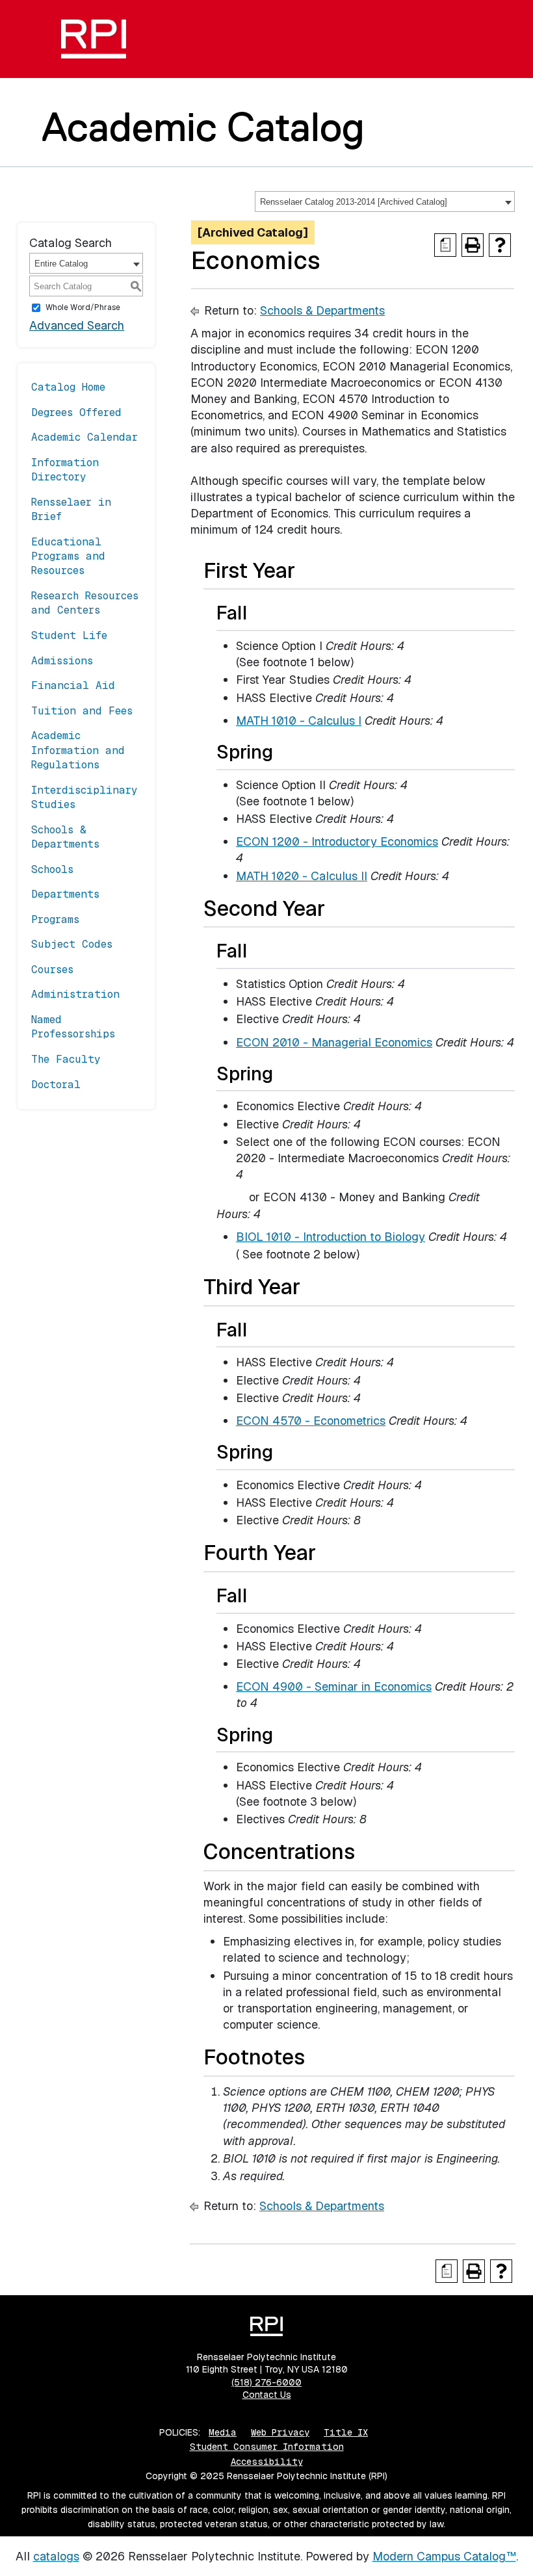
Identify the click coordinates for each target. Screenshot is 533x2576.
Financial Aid (73, 685)
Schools (52, 869)
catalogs (56, 2556)
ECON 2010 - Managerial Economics (334, 1042)
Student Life (69, 635)
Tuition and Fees (82, 711)
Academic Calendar (84, 437)
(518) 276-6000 (266, 2382)
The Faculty (66, 1059)
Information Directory (65, 470)
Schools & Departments (65, 837)
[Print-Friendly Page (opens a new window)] (473, 245)
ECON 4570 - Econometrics (311, 1421)
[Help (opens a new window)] (500, 245)
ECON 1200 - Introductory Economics (337, 841)
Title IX (346, 2432)
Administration (75, 994)
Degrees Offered (76, 412)
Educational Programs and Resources (68, 556)
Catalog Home (68, 387)
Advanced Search (77, 325)
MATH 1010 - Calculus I (299, 721)
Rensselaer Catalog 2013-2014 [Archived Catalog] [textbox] (354, 202)
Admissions (62, 661)
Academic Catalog (203, 127)
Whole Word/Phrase (83, 307)
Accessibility (267, 2462)
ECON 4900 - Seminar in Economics (334, 1686)
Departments (65, 894)
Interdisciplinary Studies (84, 797)
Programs (55, 919)
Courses (52, 969)
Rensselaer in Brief (71, 509)
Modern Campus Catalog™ (444, 2556)
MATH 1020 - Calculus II (302, 876)
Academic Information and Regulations (78, 750)
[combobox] (385, 202)
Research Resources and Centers (85, 603)
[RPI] (94, 39)
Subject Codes (72, 944)
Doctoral (56, 1085)
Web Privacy (280, 2432)
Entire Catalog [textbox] (61, 264)
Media (223, 2432)
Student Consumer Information (267, 2447)
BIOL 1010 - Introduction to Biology (331, 1237)
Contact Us (267, 2395)
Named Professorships (73, 1027)
